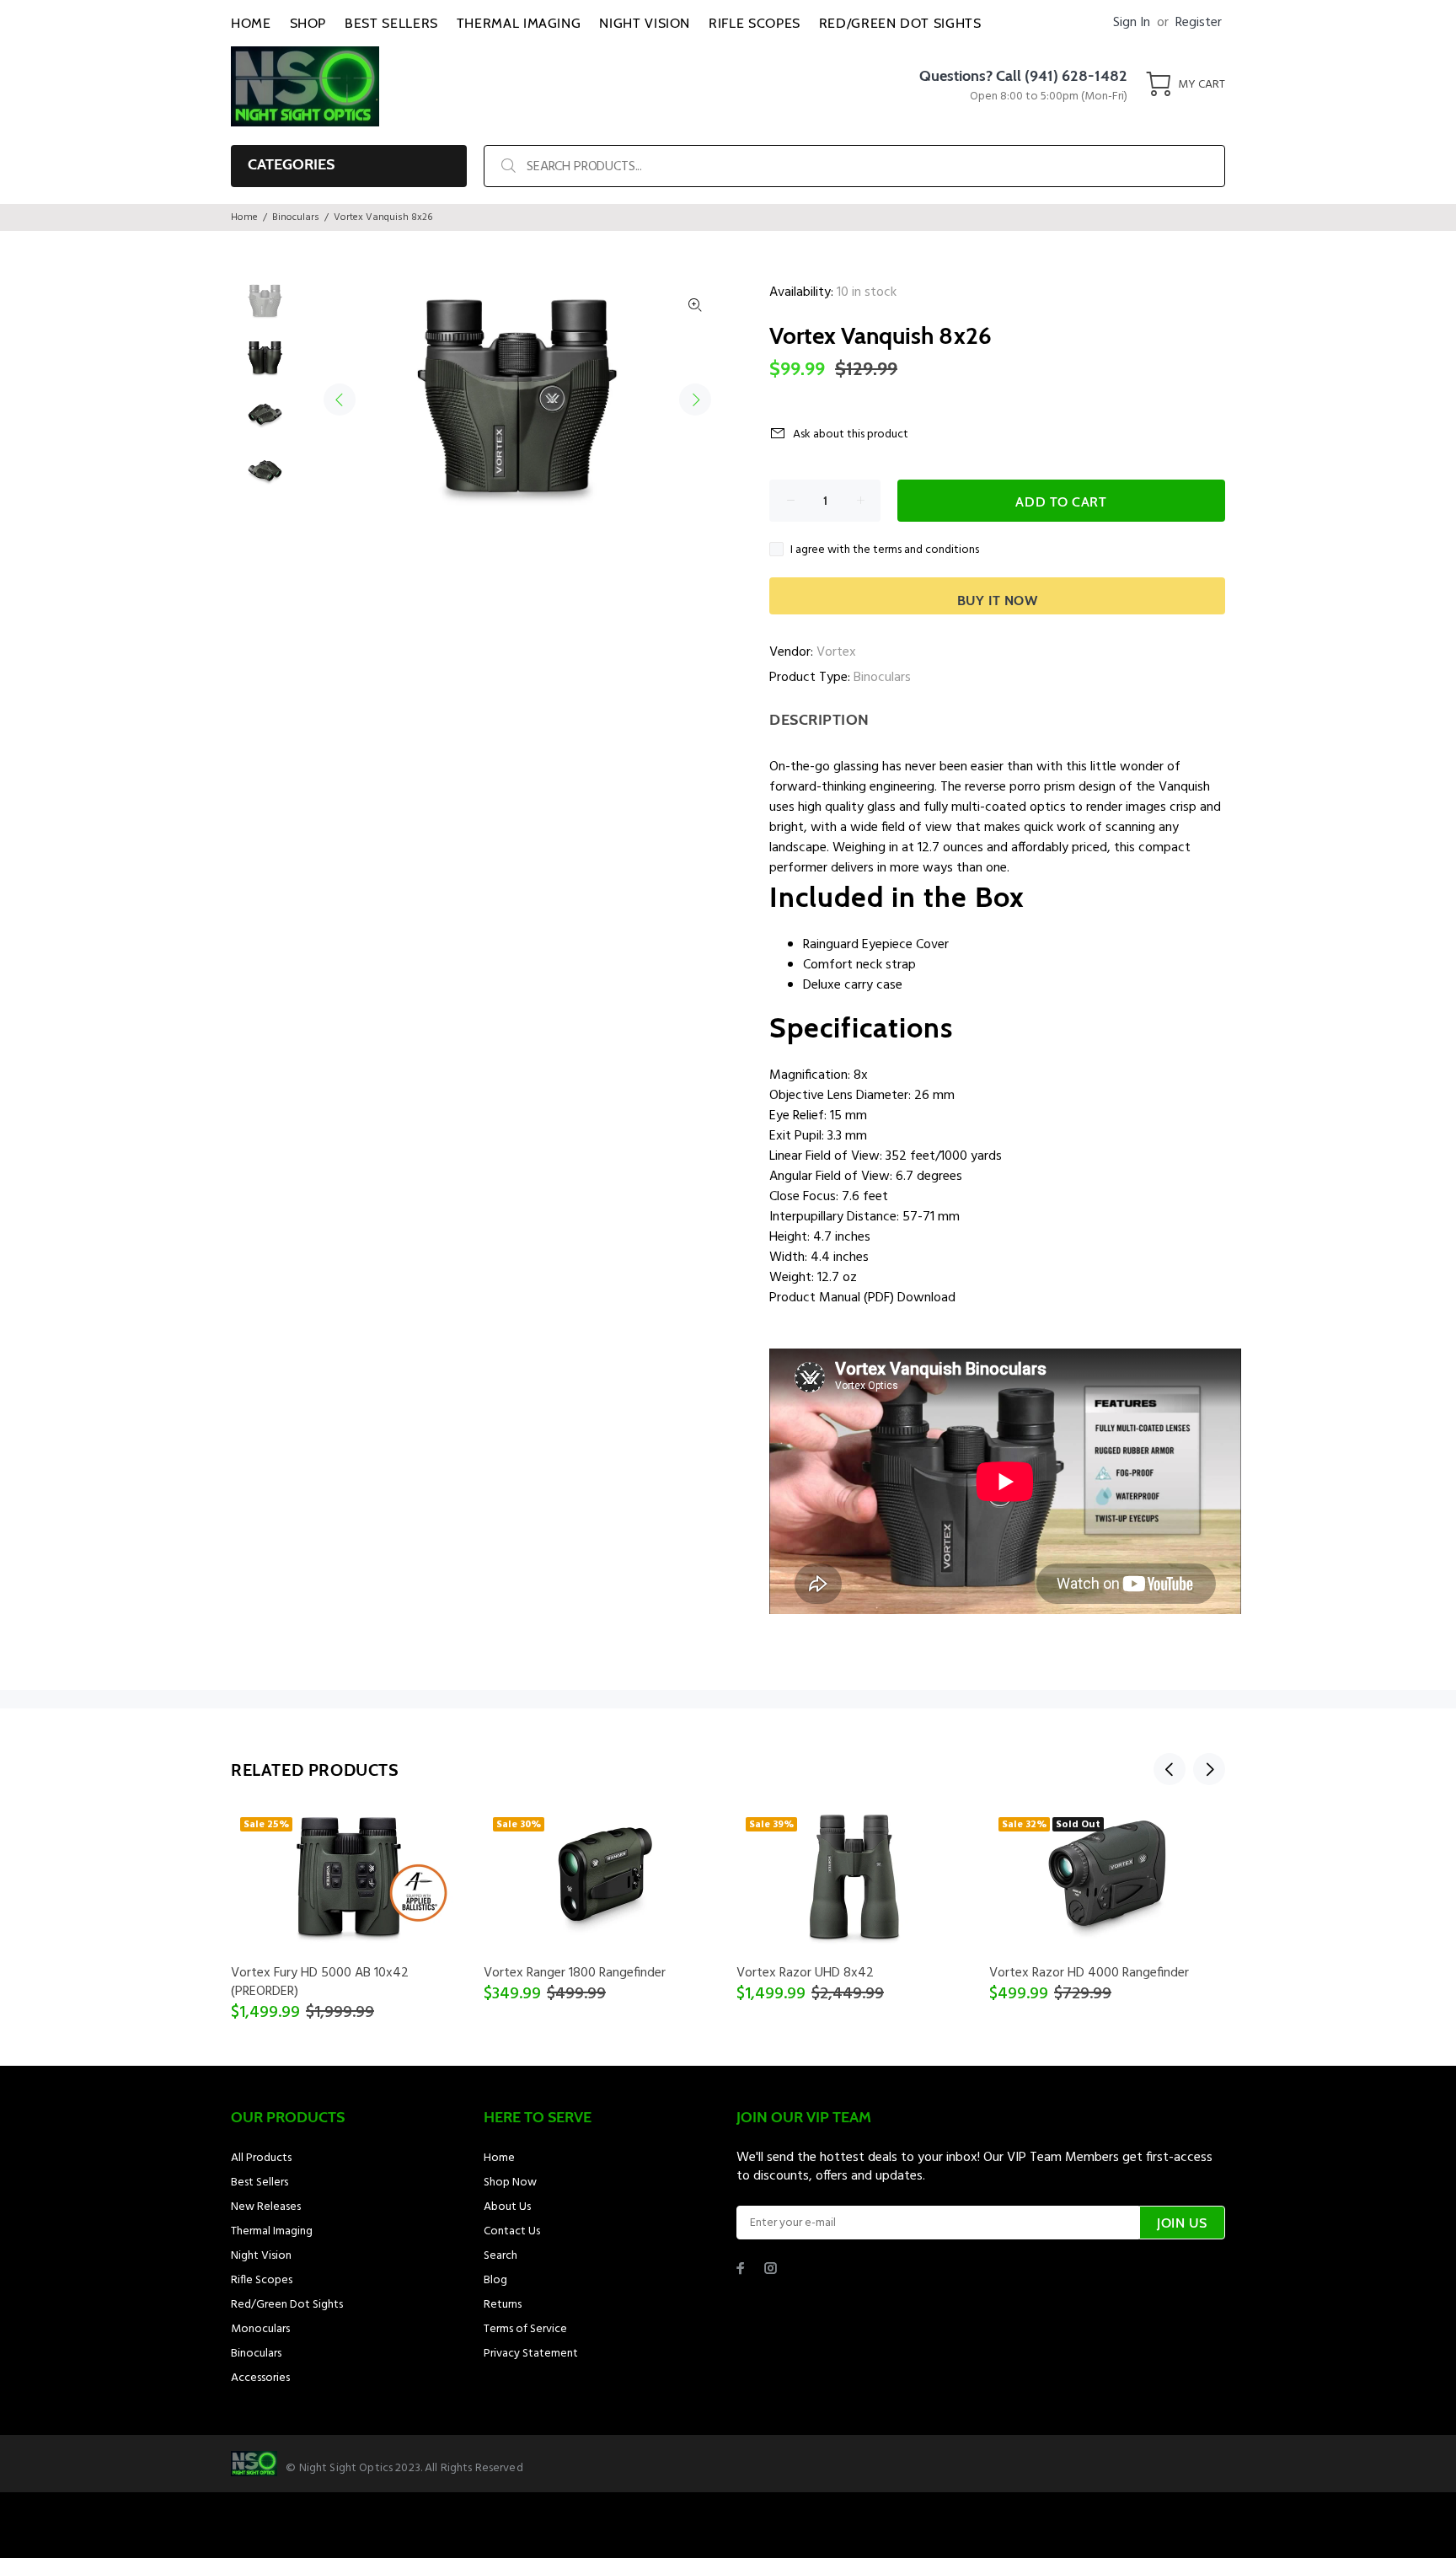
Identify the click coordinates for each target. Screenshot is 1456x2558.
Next (695, 400)
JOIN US (1182, 2223)
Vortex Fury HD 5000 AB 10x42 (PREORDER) (320, 1982)
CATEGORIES (291, 164)
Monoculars (260, 2329)
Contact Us (512, 2231)
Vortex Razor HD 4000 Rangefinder (1089, 1973)
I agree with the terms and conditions (885, 550)
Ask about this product (851, 434)
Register (1199, 23)
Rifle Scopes (262, 2280)
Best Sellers (260, 2183)
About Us (507, 2207)
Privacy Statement (531, 2354)
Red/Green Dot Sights (287, 2305)
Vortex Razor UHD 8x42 (805, 1973)
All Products (261, 2158)
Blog (495, 2280)
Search (500, 2256)
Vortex (836, 652)
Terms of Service (525, 2329)
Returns (503, 2305)
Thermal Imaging (272, 2231)
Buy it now (998, 601)
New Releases (266, 2207)
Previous (340, 400)
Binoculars (296, 217)
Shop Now (510, 2183)
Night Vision (261, 2256)
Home (244, 217)
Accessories (260, 2378)
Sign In (1132, 23)
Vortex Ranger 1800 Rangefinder (575, 1973)
